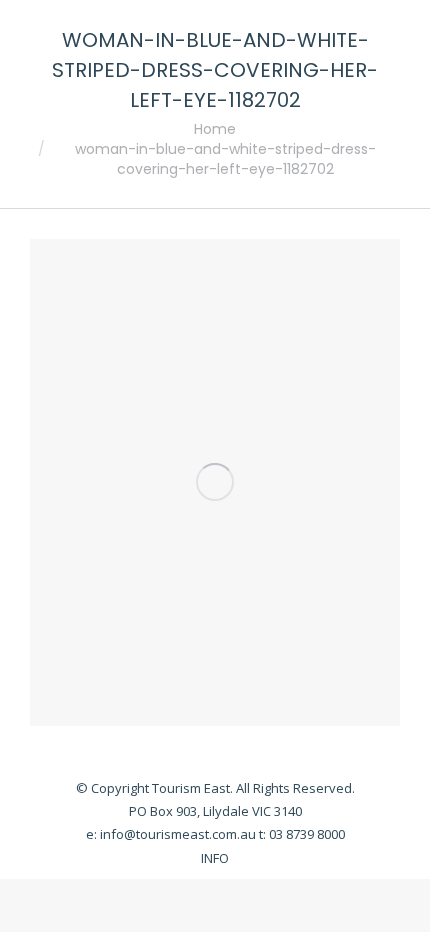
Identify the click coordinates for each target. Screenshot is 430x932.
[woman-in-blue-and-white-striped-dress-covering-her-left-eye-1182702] (215, 482)
